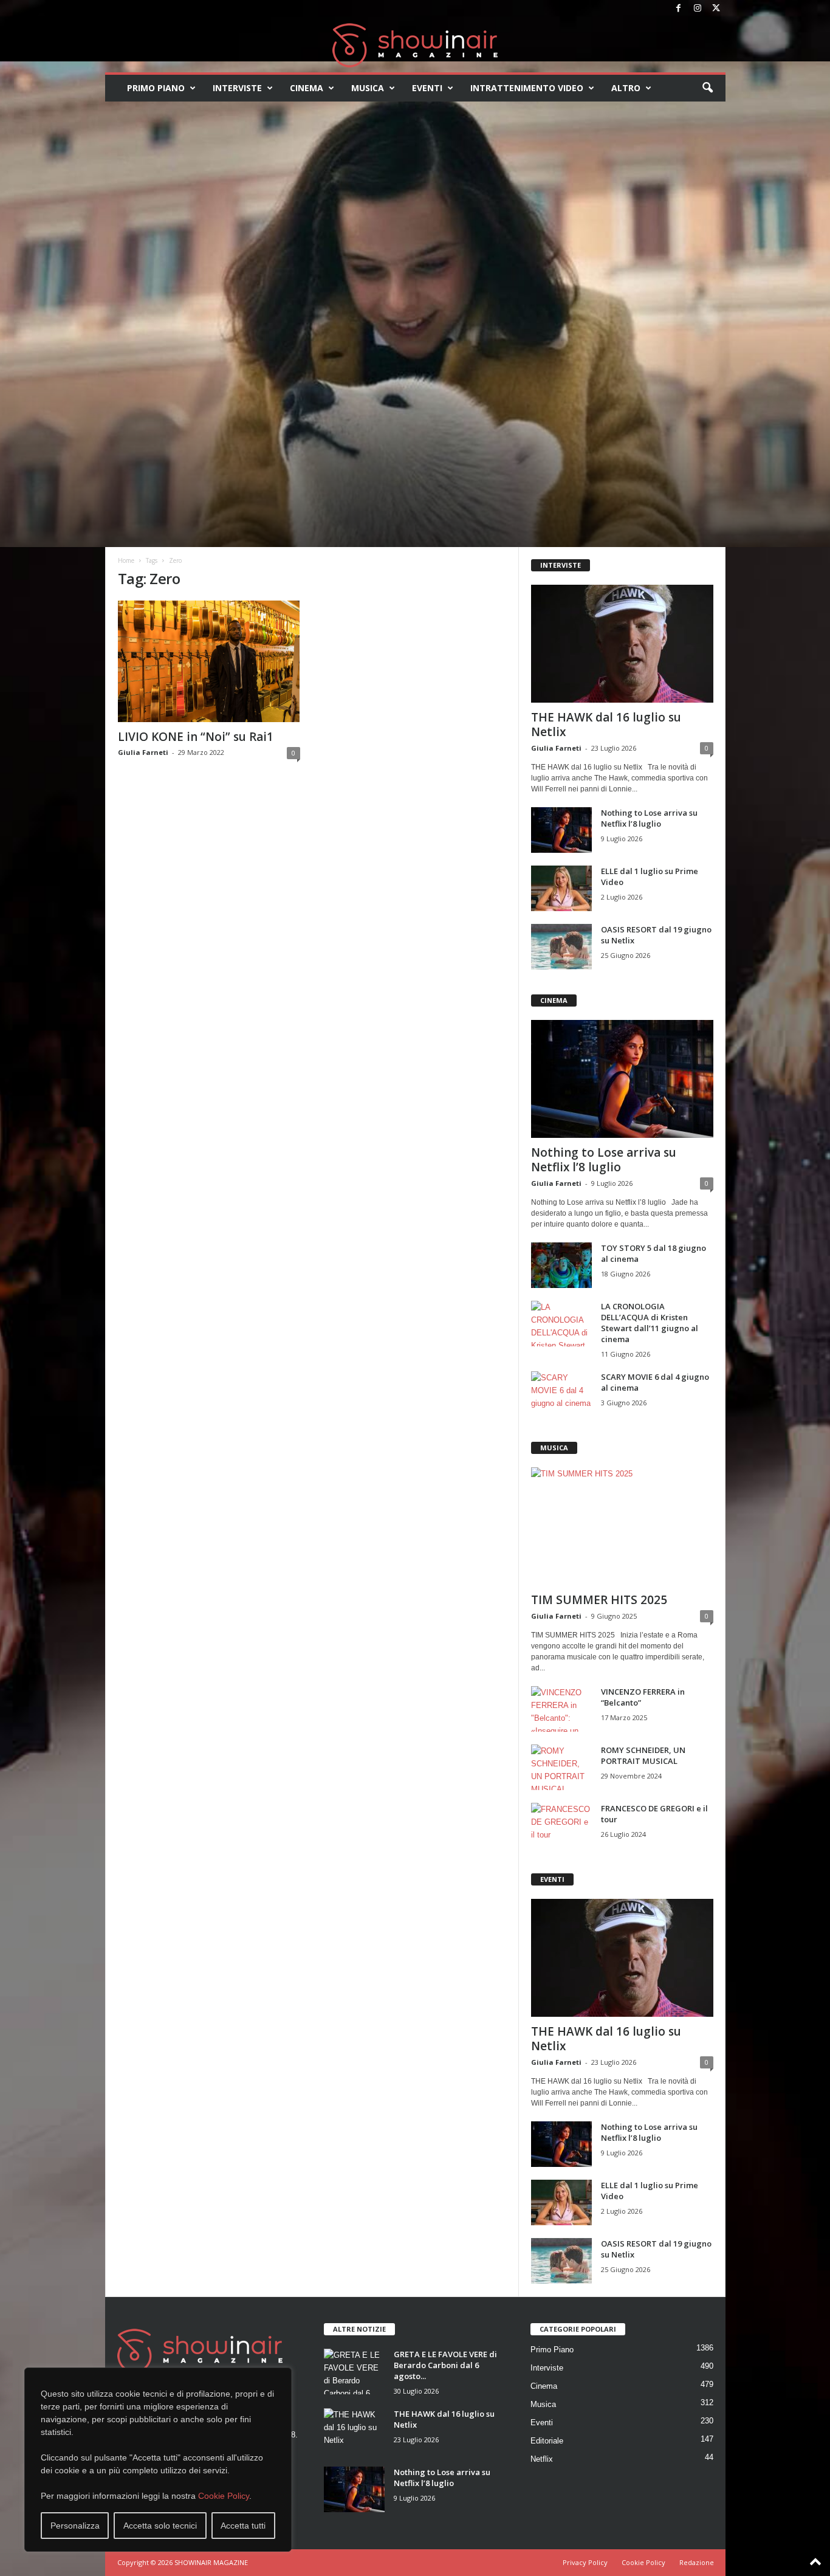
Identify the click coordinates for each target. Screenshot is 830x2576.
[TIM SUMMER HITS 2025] (622, 1526)
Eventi (427, 88)
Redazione (697, 2562)
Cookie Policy (224, 2496)
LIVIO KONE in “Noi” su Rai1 (196, 737)
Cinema (307, 88)
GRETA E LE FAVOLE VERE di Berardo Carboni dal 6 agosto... (445, 2365)
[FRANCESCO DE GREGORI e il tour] (561, 1826)
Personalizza (75, 2526)
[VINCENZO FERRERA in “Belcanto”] (561, 1709)
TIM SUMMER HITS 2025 (599, 1600)
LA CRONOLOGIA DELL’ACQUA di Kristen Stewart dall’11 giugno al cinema (650, 1323)
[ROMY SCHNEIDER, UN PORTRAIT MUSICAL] (561, 1767)
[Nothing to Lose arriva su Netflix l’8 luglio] (561, 830)
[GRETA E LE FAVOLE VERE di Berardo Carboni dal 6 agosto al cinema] (354, 2371)
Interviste (237, 88)
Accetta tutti (243, 2526)
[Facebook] (679, 9)
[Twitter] (716, 9)
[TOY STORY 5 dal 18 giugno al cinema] (561, 1265)
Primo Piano (156, 88)
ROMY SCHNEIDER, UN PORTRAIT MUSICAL (643, 1755)
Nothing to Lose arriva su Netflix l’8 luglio (649, 818)
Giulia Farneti (143, 752)
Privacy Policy (585, 2562)
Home (126, 560)
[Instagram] (698, 9)
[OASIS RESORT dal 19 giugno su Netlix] (561, 947)
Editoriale (547, 2441)
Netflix (542, 2459)
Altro (626, 88)
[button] (707, 88)
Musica (368, 88)
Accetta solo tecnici (160, 2526)
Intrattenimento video (527, 88)
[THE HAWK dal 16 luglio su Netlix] (622, 644)
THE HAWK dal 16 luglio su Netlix (606, 725)
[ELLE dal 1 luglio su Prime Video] (561, 888)
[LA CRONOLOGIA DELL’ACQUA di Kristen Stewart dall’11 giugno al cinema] (561, 1324)
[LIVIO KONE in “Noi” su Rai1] (209, 661)
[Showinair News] (415, 45)
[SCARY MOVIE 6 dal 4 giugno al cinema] (561, 1394)
